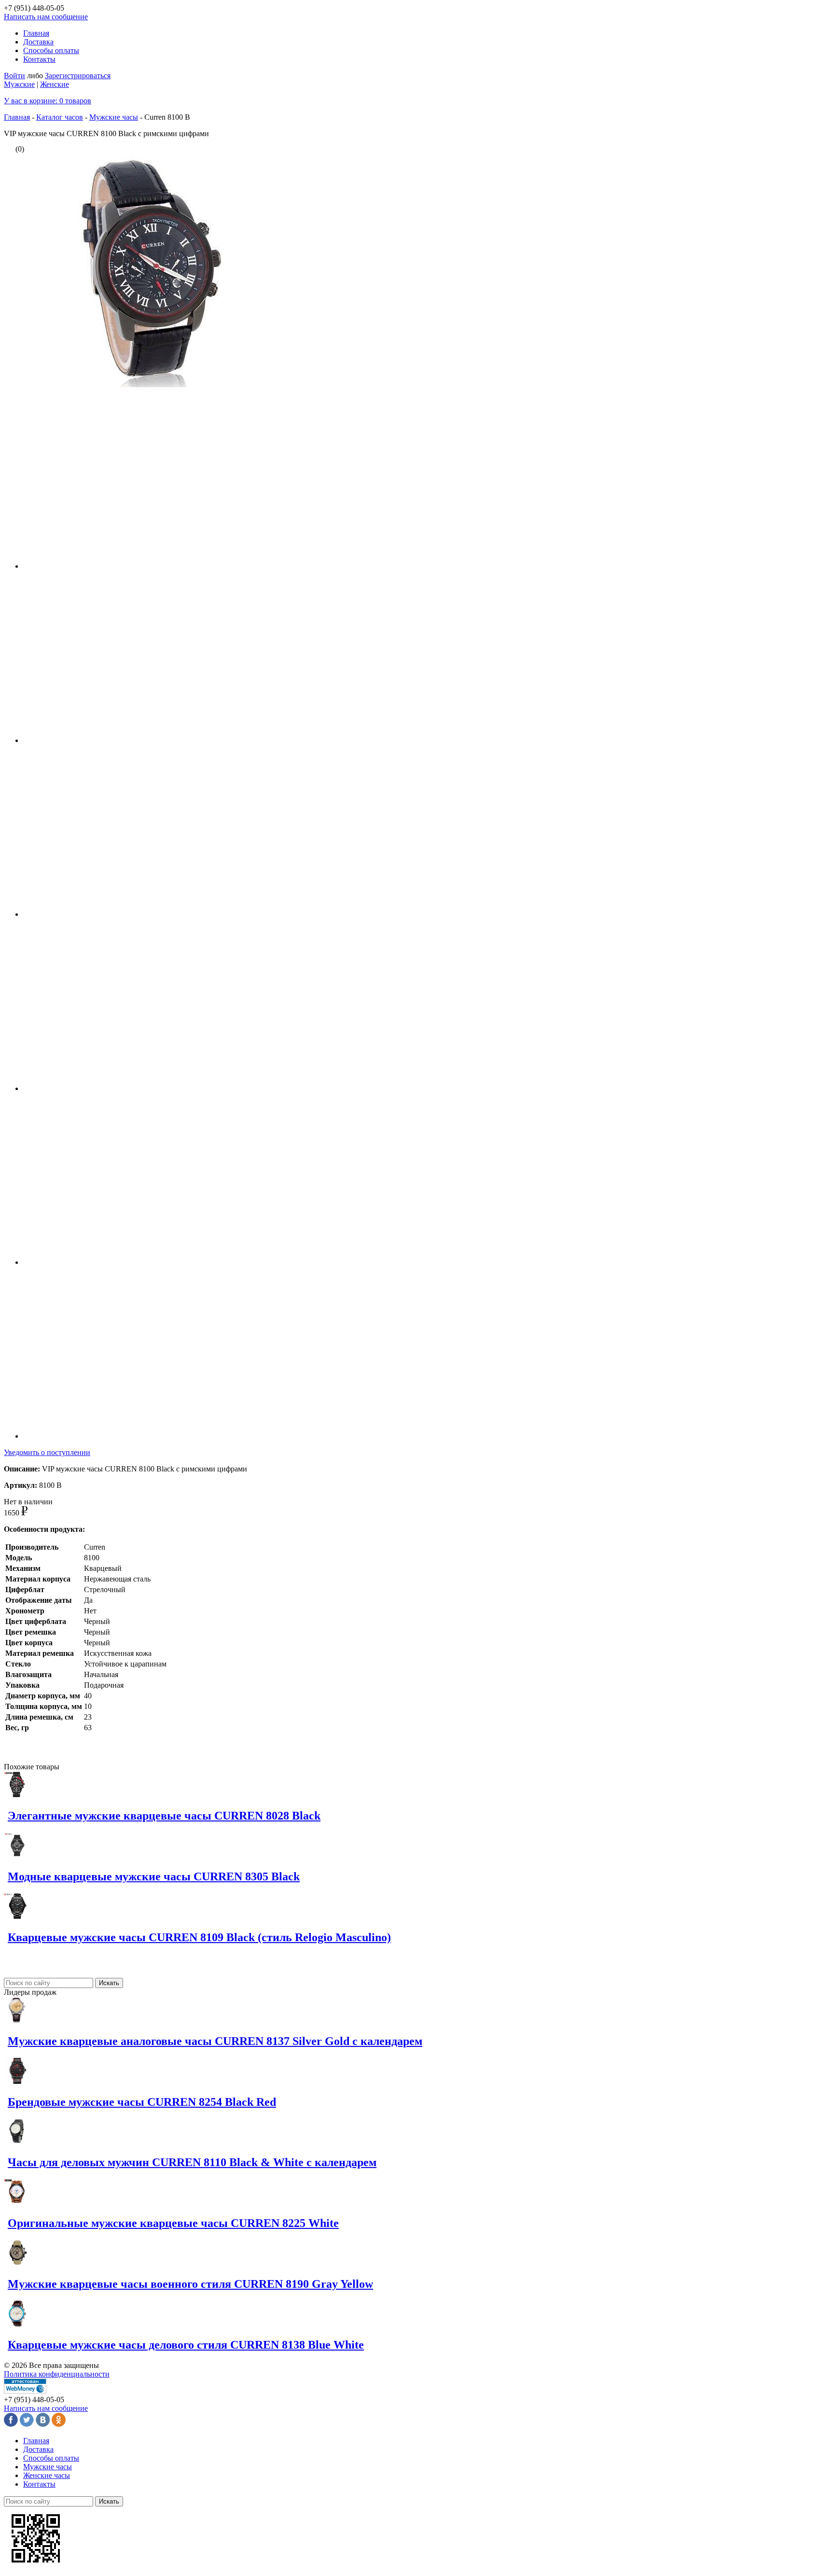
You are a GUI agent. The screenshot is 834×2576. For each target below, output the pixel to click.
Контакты (39, 59)
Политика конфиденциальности (57, 2374)
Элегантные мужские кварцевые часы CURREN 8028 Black (164, 1816)
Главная (36, 33)
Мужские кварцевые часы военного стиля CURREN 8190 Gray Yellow (190, 2284)
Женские (55, 84)
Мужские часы (114, 117)
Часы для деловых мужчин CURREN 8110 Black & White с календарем (192, 2162)
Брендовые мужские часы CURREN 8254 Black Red (142, 2102)
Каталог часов (60, 117)
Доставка (38, 42)
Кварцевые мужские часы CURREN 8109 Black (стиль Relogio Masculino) (199, 1937)
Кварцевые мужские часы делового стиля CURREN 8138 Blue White (186, 2345)
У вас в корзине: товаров (48, 101)
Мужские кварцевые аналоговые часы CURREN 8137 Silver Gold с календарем (215, 2041)
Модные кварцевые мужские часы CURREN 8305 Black (154, 1876)
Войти (14, 76)
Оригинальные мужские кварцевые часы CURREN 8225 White (173, 2223)
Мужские (19, 84)
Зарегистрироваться (78, 76)
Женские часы (47, 2475)
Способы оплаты (51, 50)
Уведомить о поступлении (47, 1452)
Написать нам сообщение (46, 17)
